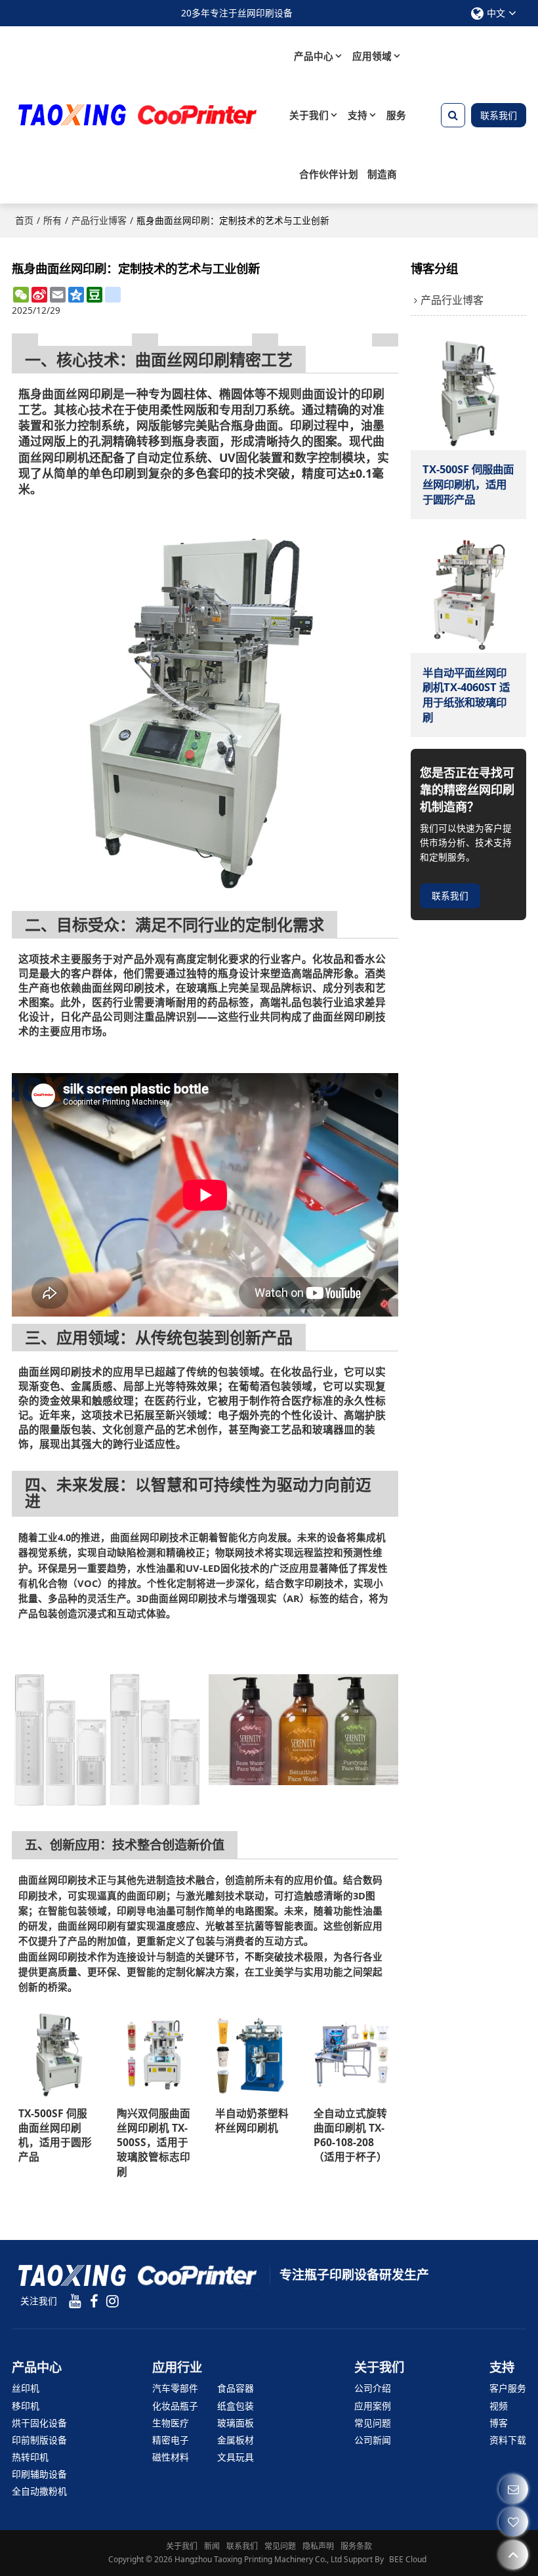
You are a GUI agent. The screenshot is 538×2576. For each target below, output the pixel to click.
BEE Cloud (408, 2559)
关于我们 (309, 115)
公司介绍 (373, 2388)
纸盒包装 (236, 2406)
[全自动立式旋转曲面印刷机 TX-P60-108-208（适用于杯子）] (353, 2054)
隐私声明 (318, 2546)
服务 (396, 115)
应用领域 (372, 56)
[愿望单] (513, 2522)
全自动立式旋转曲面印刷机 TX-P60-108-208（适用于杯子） (350, 2135)
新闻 (212, 2546)
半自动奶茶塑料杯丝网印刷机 (252, 2121)
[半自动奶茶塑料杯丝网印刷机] (255, 2054)
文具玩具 (236, 2457)
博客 (499, 2423)
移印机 (26, 2406)
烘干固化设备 (39, 2423)
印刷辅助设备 (39, 2474)
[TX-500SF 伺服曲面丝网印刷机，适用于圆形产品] (58, 2054)
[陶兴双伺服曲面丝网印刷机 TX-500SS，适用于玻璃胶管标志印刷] (156, 2054)
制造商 (382, 174)
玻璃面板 (236, 2423)
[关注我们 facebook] (94, 2301)
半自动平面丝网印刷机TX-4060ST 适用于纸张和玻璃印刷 (466, 695)
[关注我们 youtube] (75, 2301)
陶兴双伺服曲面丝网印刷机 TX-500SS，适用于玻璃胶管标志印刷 (154, 2142)
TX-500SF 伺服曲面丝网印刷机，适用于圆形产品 (55, 2135)
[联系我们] (513, 2489)
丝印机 (26, 2388)
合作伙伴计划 (329, 174)
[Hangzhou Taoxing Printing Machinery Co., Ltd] (136, 115)
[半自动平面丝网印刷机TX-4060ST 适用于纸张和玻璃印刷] (468, 595)
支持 (358, 115)
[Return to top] (513, 2555)
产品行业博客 (99, 220)
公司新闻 (373, 2440)
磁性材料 (171, 2457)
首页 (24, 220)
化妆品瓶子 (175, 2406)
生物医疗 (171, 2423)
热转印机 (30, 2457)
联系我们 (499, 115)
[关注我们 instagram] (112, 2301)
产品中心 (314, 56)
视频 (499, 2406)
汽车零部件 (175, 2388)
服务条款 (356, 2546)
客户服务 (508, 2388)
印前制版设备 (39, 2440)
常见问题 (373, 2423)
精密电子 (171, 2440)
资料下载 (508, 2440)
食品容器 (236, 2388)
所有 (52, 220)
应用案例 (373, 2406)
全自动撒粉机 (39, 2491)
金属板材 (236, 2440)
